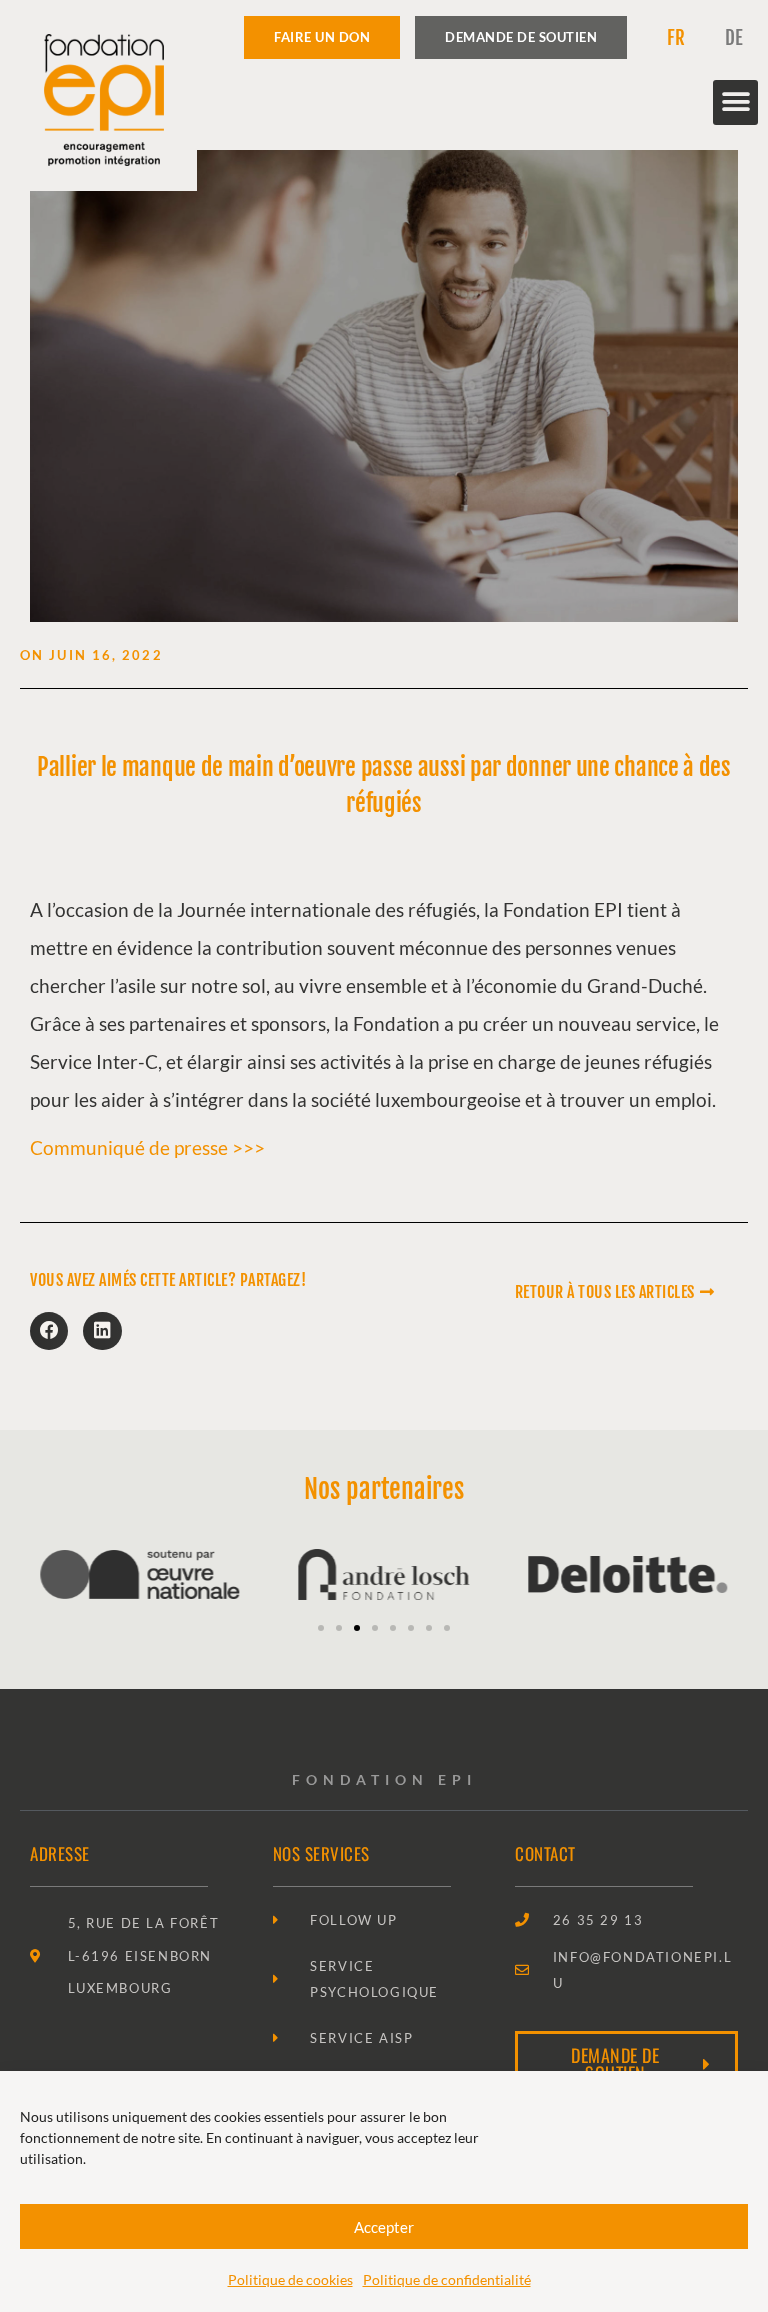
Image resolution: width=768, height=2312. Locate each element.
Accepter (384, 2227)
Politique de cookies (290, 2279)
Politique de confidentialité (447, 2279)
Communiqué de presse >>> (147, 1147)
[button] (735, 102)
